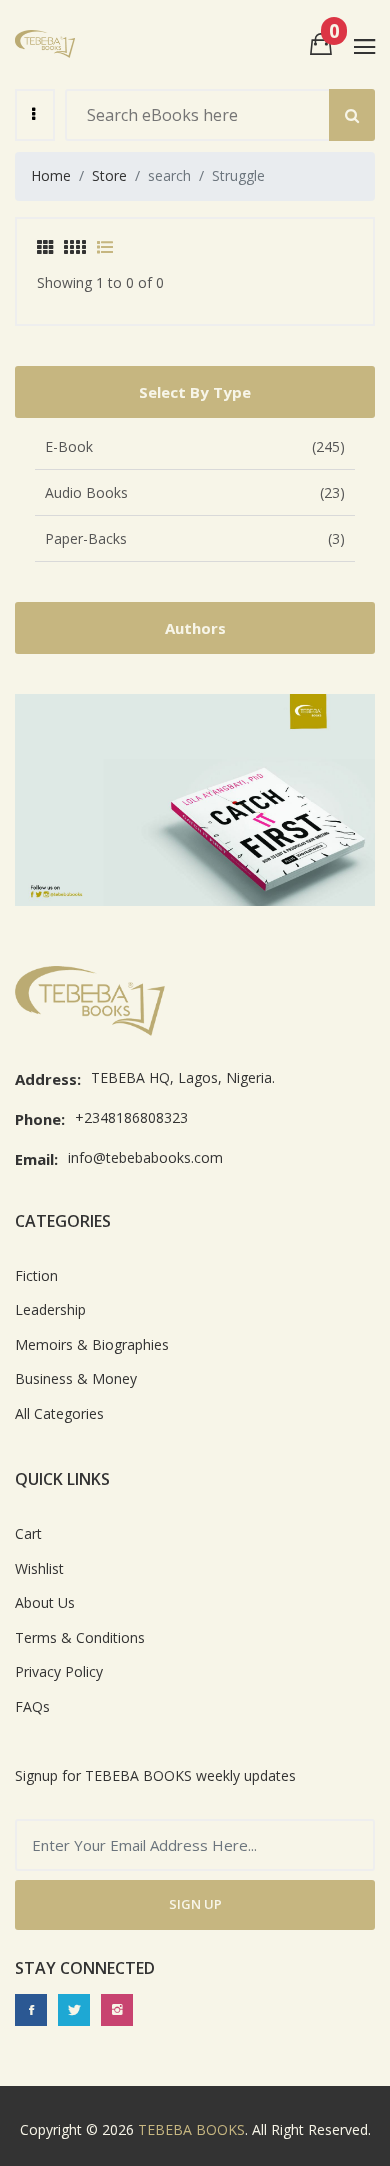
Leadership (50, 1309)
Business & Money (76, 1378)
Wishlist (39, 1568)
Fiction (36, 1275)
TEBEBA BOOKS (191, 2129)
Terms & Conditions (80, 1637)
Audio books (195, 492)
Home (51, 175)
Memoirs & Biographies (92, 1344)
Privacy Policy (59, 1671)
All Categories (59, 1413)
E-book (195, 446)
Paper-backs (195, 538)
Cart (28, 1533)
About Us (45, 1602)
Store (109, 175)
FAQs (32, 1706)
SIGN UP (195, 1904)
